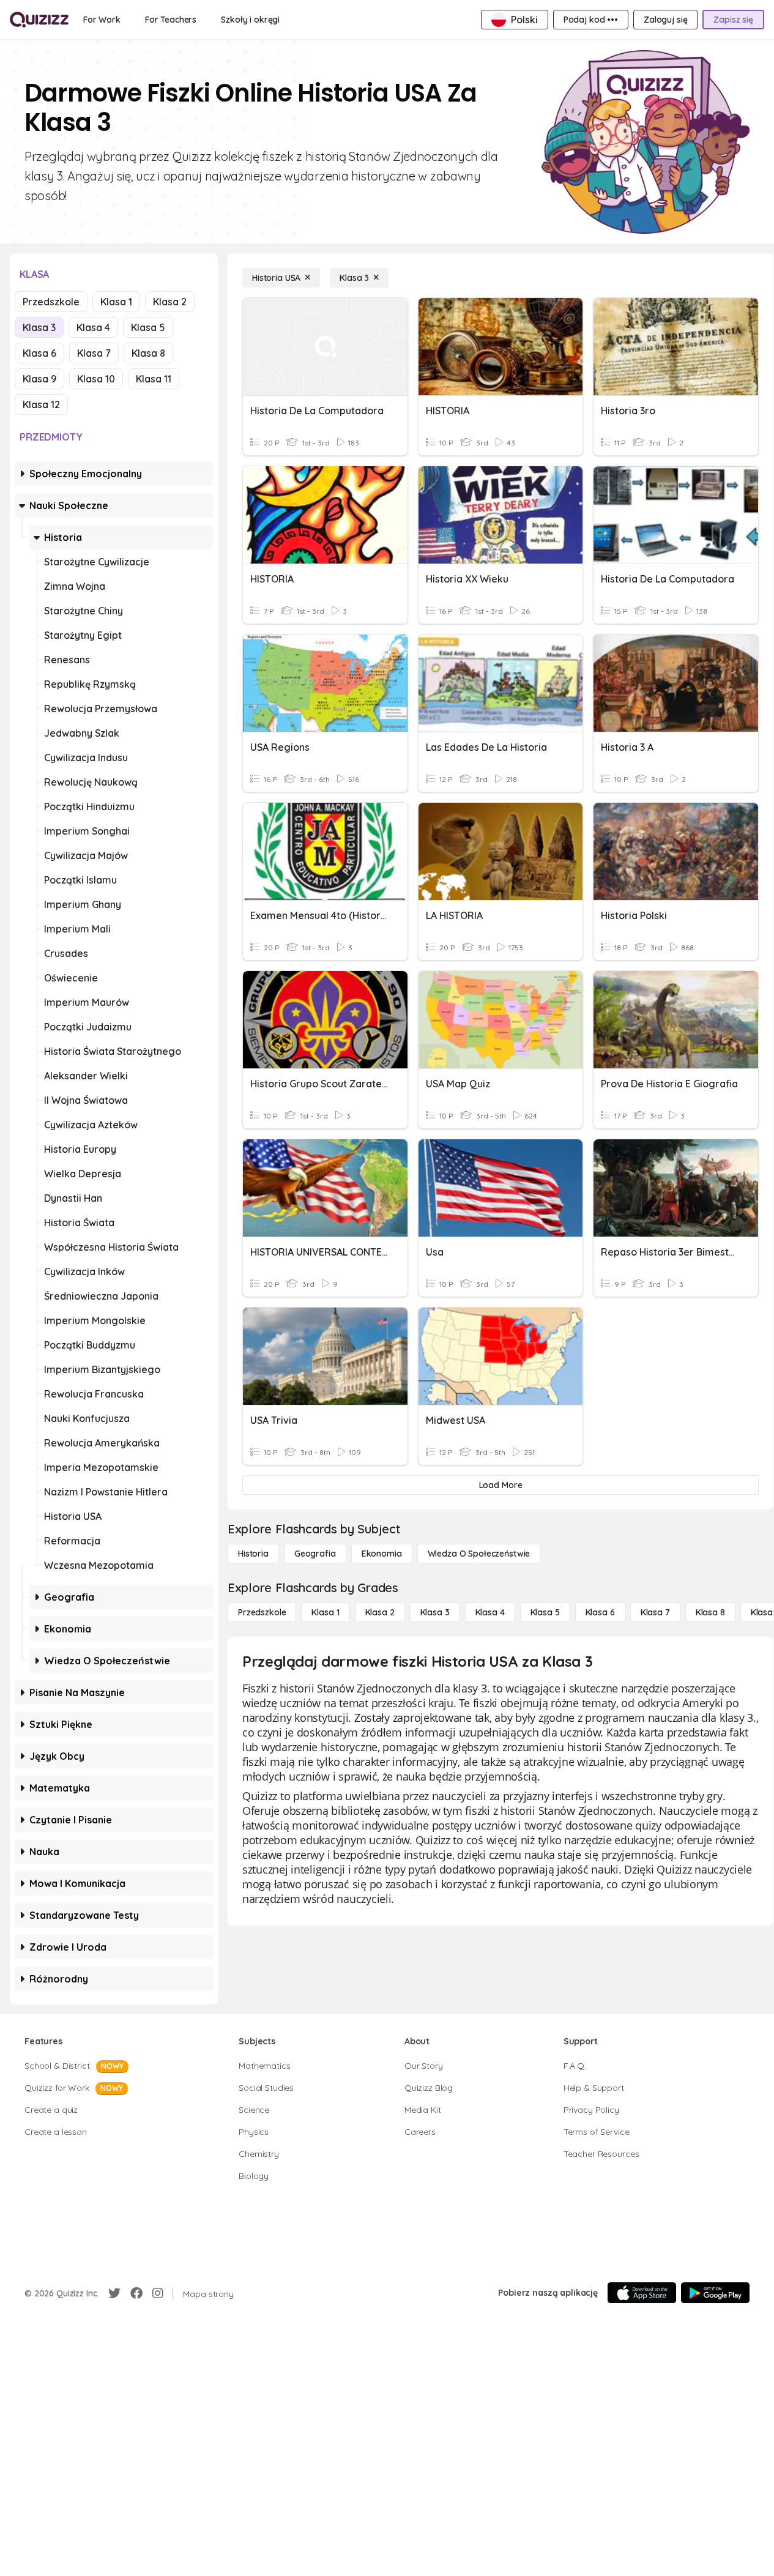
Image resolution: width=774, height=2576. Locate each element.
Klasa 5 (148, 327)
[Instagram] (158, 2293)
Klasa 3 (39, 327)
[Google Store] (715, 2293)
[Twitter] (114, 2293)
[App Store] (642, 2293)
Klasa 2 (170, 302)
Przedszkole (51, 302)
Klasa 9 (39, 379)
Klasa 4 (93, 327)
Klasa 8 (148, 353)
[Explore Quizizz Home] (39, 20)
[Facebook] (136, 2293)
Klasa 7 (94, 353)
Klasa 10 (96, 379)
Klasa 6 (39, 353)
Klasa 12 (41, 404)
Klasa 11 (154, 379)
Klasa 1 (116, 302)
